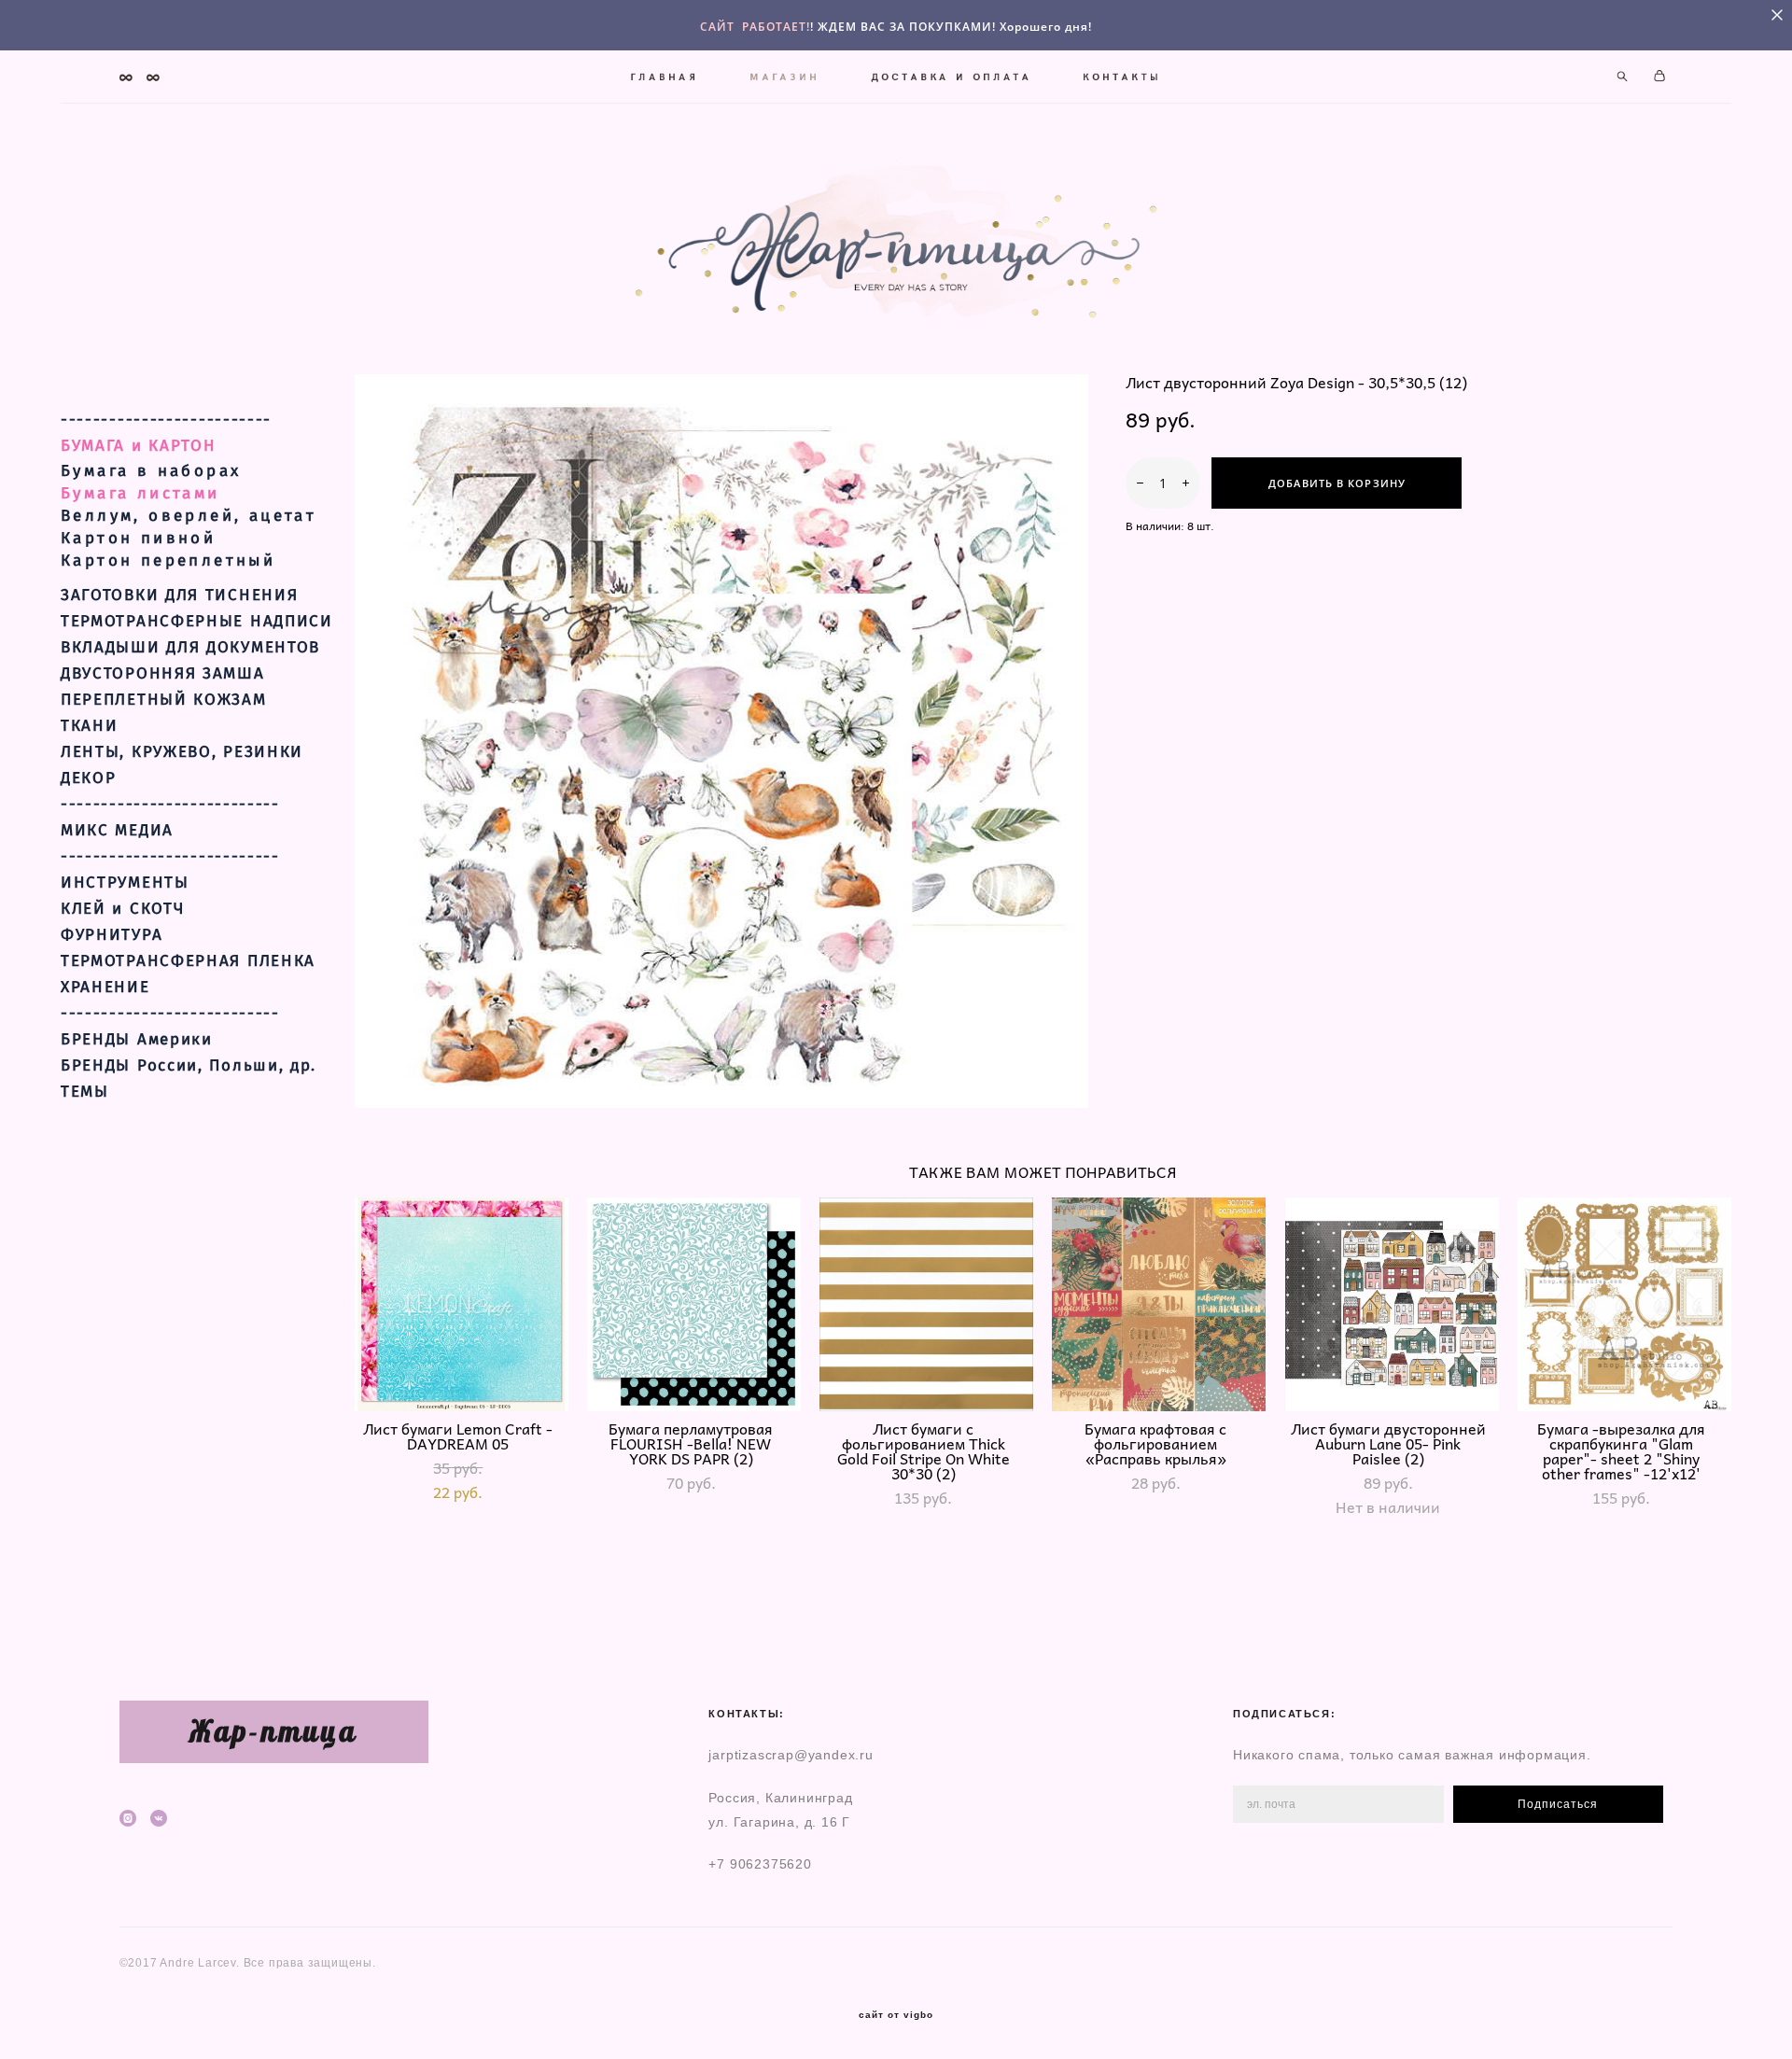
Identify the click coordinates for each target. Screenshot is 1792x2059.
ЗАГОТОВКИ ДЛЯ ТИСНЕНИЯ (179, 595)
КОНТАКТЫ (1123, 77)
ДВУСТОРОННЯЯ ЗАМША (163, 674)
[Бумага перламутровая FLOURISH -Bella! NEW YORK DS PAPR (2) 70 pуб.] (694, 1304)
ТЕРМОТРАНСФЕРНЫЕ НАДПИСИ (197, 622)
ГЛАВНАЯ (665, 77)
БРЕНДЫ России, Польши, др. (189, 1066)
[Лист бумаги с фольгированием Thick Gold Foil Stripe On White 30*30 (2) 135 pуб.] (926, 1304)
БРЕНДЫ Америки (137, 1040)
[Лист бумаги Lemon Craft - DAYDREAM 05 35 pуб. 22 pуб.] (462, 1304)
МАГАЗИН (785, 77)
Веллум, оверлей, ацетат (189, 516)
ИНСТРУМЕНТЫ (125, 883)
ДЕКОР (89, 778)
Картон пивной (138, 538)
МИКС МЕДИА (117, 831)
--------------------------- (170, 805)
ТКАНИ (90, 726)
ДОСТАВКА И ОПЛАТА (952, 77)
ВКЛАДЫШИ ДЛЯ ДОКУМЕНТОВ (190, 648)
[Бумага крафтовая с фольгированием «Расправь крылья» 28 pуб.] (1159, 1304)
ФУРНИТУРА (112, 935)
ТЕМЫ (85, 1092)
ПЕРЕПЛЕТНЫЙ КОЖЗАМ (164, 700)
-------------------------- (166, 420)
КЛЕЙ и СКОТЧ (122, 909)
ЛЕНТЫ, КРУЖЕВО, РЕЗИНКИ (182, 752)
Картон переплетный (168, 560)
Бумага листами (140, 493)
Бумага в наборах (151, 471)
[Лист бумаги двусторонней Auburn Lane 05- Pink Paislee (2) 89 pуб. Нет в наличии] (1392, 1304)
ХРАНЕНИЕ (105, 987)
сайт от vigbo (896, 2015)
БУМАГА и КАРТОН (139, 446)
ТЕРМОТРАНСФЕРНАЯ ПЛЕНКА (188, 961)
